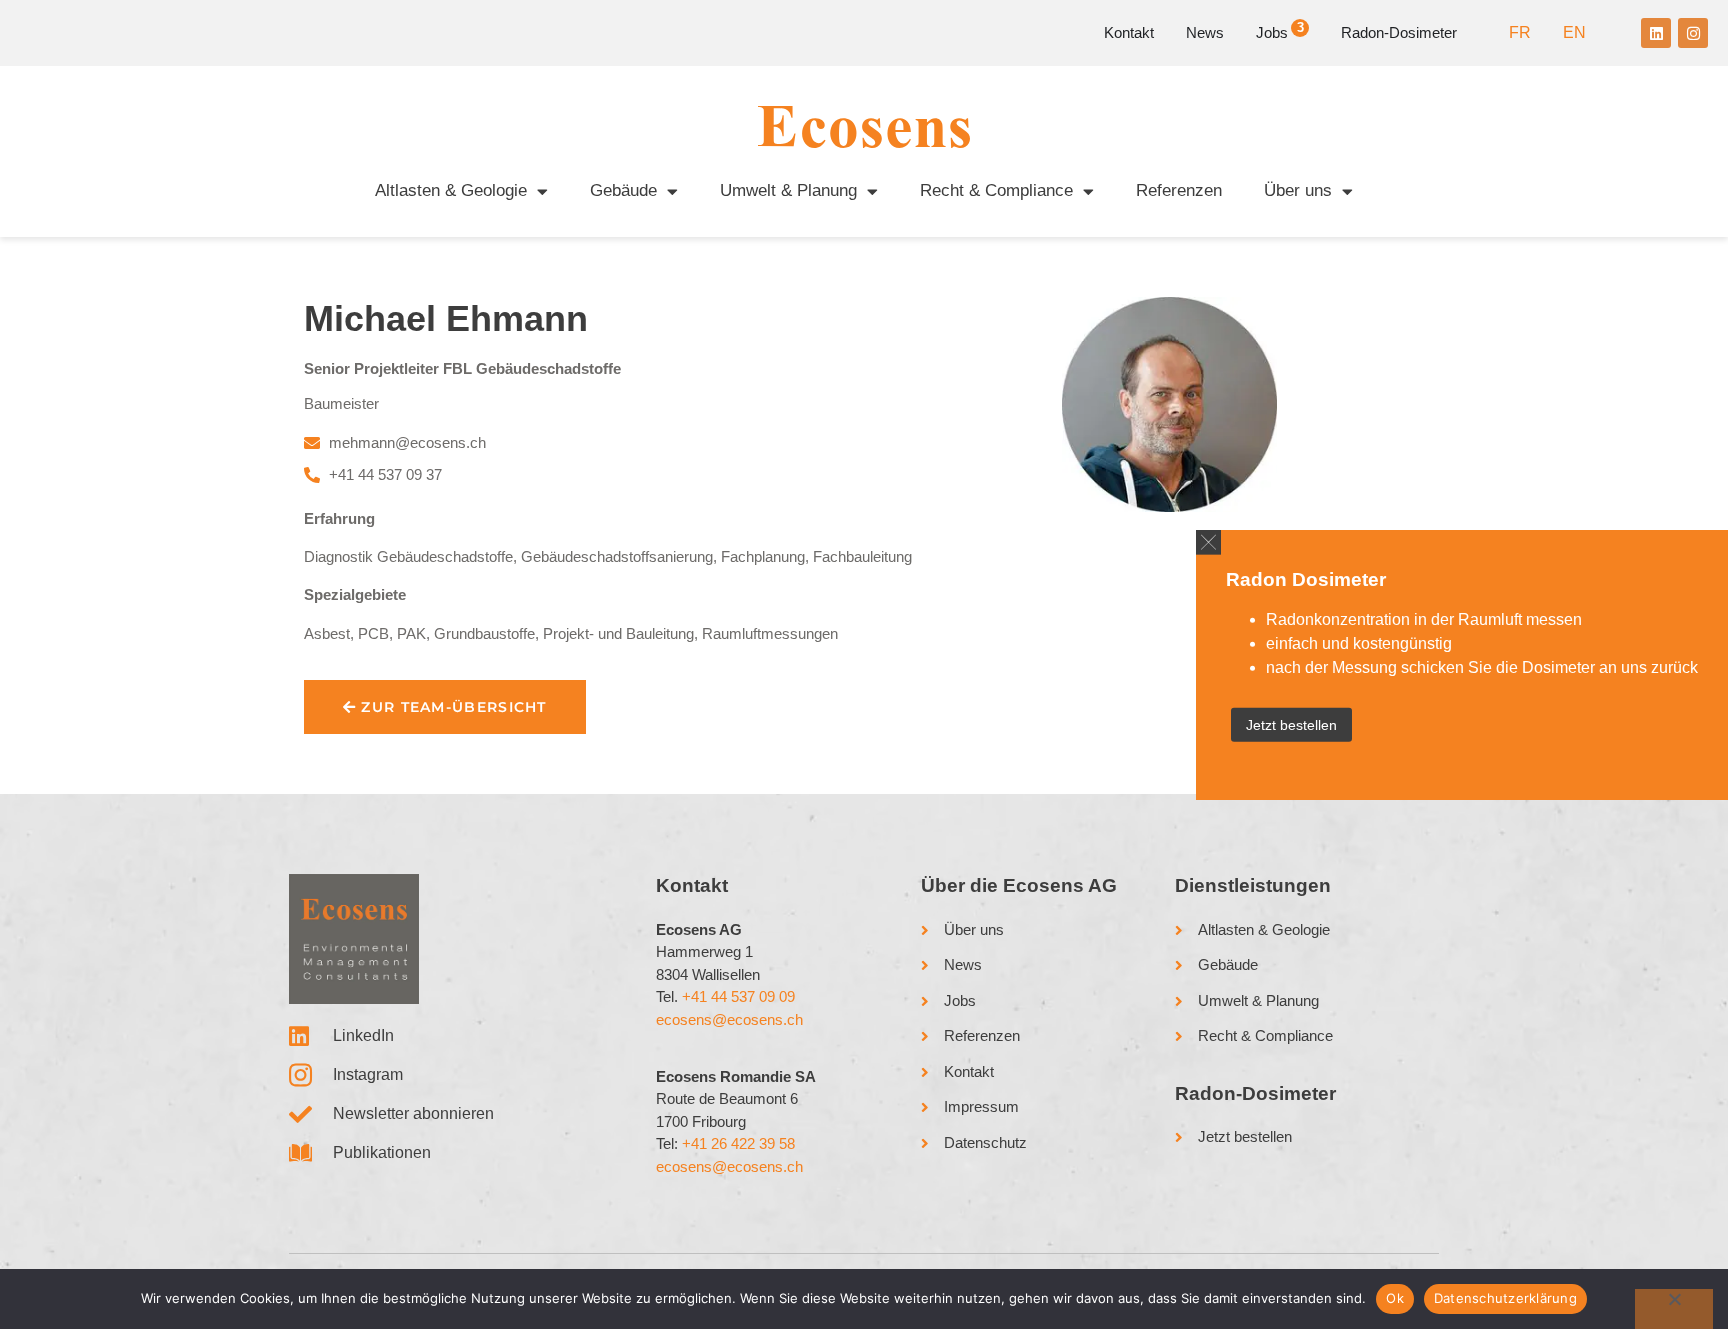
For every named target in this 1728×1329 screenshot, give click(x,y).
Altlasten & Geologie (451, 190)
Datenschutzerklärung (1505, 1298)
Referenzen (1179, 190)
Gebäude (623, 190)
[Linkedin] (1656, 33)
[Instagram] (1693, 33)
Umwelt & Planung (788, 190)
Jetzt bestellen (1291, 725)
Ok (1395, 1298)
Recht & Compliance (996, 190)
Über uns (1298, 190)
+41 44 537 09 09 (738, 996)
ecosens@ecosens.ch (729, 1019)
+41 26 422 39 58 (738, 1143)
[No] (1674, 1309)
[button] (1208, 541)
